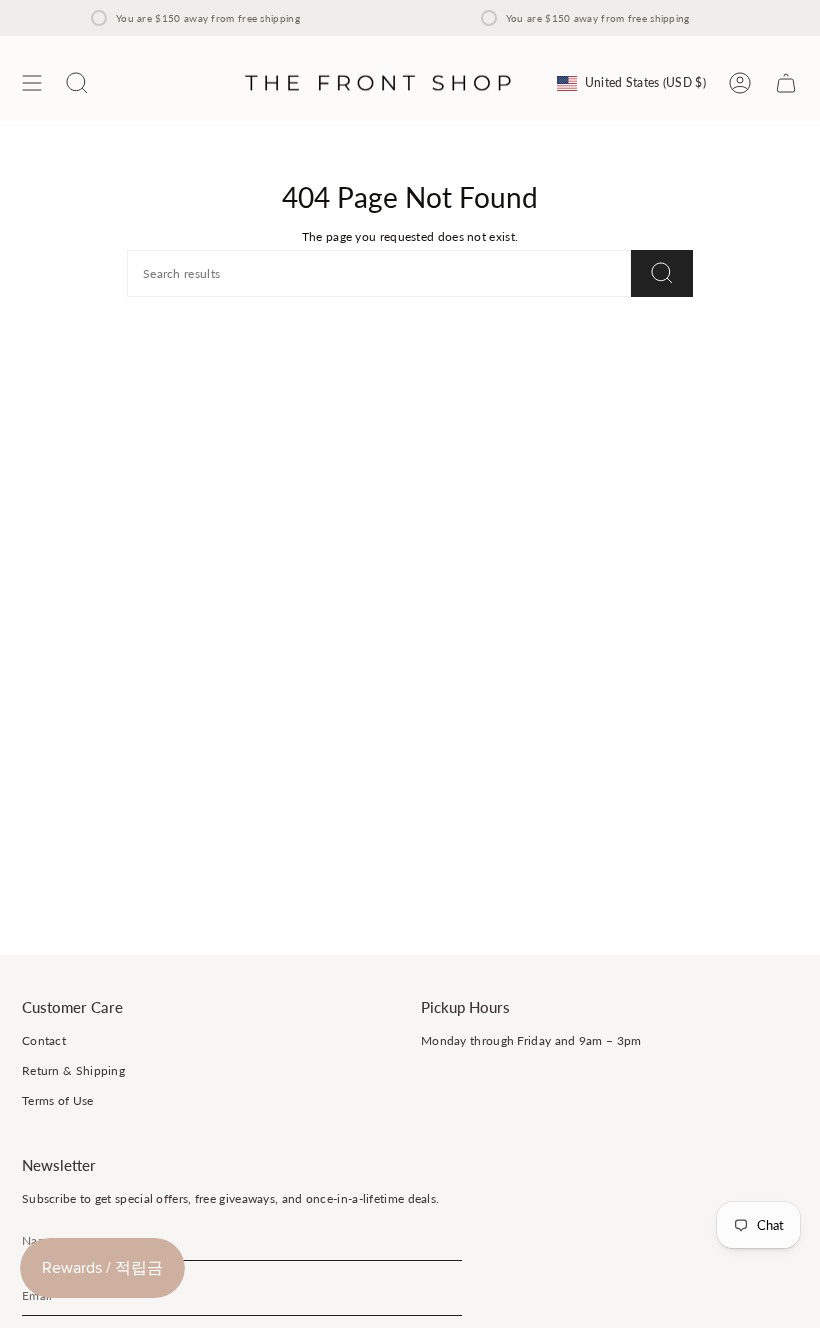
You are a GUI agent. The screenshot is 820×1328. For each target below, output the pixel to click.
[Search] (662, 273)
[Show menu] (32, 83)
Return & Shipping (73, 1070)
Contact (44, 1040)
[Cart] (786, 83)
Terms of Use (58, 1100)
